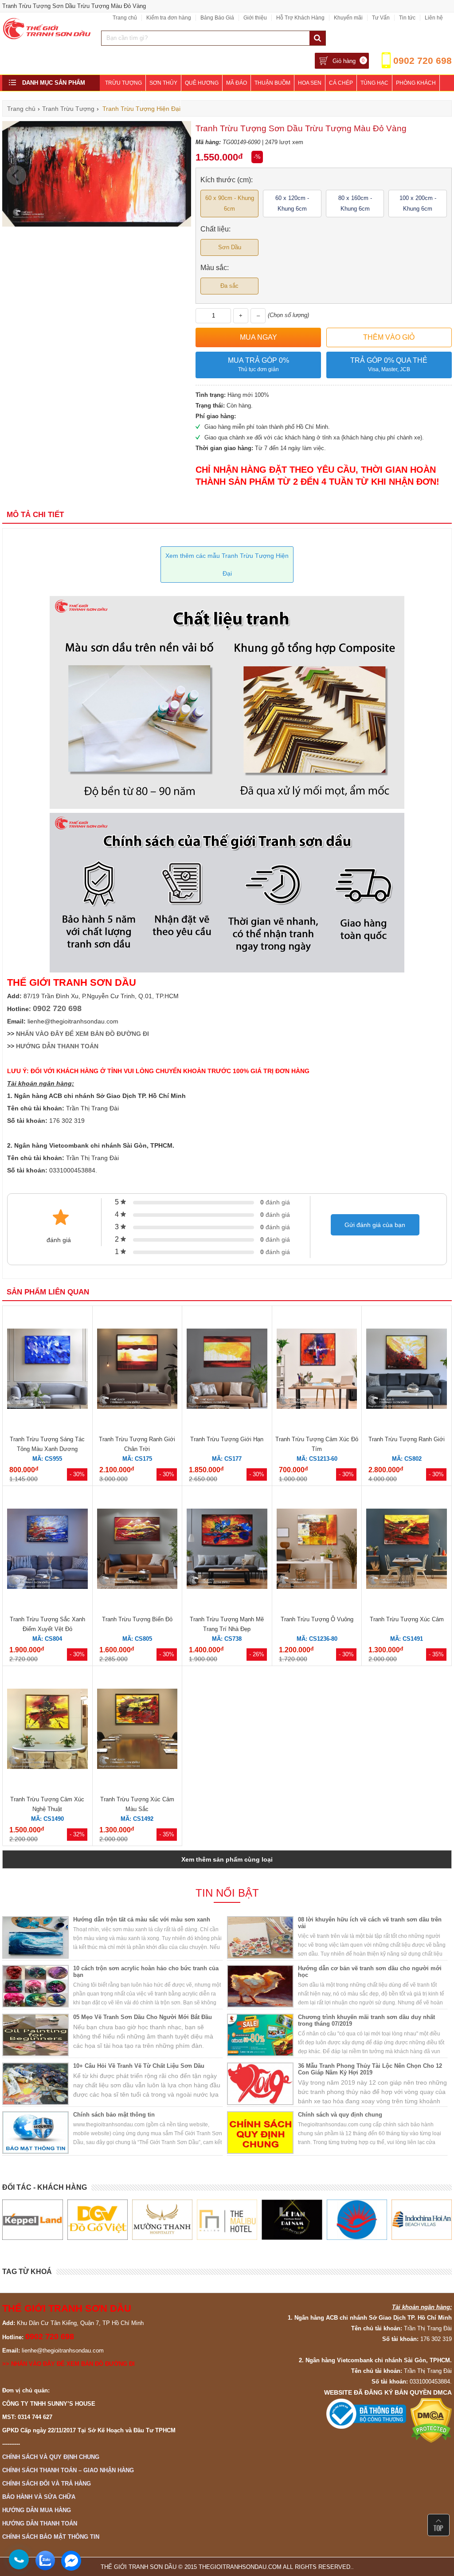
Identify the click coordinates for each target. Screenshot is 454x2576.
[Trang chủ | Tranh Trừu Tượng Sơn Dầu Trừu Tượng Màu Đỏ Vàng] (47, 37)
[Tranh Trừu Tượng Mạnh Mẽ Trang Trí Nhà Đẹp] (227, 1550)
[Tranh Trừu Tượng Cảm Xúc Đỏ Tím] (317, 1370)
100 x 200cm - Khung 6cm (418, 203)
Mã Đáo (237, 83)
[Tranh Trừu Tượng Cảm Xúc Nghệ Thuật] (47, 1730)
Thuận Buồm (272, 83)
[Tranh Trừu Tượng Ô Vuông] (317, 1550)
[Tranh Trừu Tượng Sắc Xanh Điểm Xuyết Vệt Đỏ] (47, 1550)
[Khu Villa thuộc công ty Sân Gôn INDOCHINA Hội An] (360, 2220)
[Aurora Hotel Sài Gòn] (295, 2220)
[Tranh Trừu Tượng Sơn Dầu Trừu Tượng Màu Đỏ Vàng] (97, 225)
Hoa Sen (310, 83)
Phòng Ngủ (121, 99)
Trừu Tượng (123, 83)
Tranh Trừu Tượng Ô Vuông (317, 1619)
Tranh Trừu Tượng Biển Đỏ (137, 1619)
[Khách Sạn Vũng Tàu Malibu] (165, 2220)
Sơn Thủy (163, 83)
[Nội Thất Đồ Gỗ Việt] (35, 2220)
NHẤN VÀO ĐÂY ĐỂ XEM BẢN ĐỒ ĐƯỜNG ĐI (82, 1034)
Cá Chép (341, 83)
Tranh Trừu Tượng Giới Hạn (227, 1439)
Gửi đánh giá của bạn (375, 1225)
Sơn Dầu (230, 247)
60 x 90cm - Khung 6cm (230, 203)
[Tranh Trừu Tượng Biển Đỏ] (137, 1550)
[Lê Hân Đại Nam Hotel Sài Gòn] (230, 2220)
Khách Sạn (161, 99)
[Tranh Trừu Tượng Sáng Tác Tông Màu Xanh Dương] (47, 1370)
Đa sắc (229, 286)
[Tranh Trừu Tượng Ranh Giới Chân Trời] (137, 1370)
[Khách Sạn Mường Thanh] (100, 2220)
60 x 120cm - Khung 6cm (292, 203)
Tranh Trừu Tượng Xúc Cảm (407, 1619)
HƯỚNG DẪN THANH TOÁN (57, 1046)
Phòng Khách (416, 83)
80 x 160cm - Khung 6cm (355, 203)
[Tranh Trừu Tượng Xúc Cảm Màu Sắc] (137, 1730)
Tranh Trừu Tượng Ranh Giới (407, 1439)
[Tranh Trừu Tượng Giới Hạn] (227, 1370)
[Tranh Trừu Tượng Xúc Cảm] (407, 1550)
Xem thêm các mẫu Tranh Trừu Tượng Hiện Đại (227, 565)
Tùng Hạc (374, 83)
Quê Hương (202, 83)
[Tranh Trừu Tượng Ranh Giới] (407, 1370)
